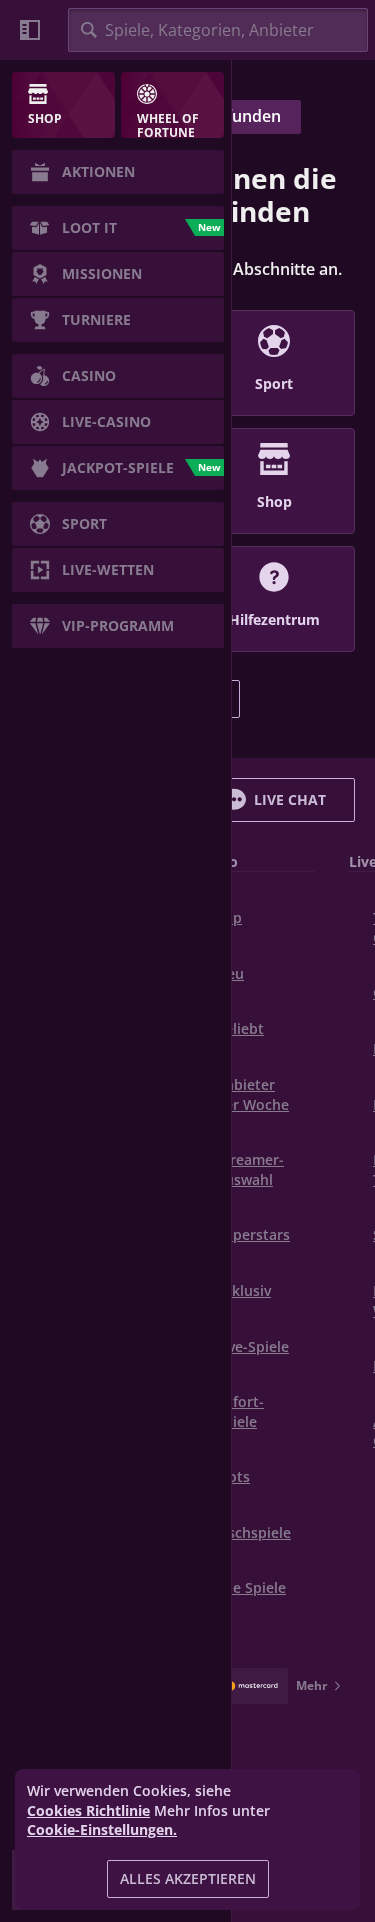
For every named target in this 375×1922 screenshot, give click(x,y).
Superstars (253, 1234)
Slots (233, 1476)
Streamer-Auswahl (250, 1169)
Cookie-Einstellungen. (102, 1830)
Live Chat (290, 799)
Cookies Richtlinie (88, 1810)
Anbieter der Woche (252, 1094)
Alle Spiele (251, 1587)
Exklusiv (243, 1290)
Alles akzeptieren (188, 1878)
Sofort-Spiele (240, 1411)
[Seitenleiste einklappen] (30, 30)
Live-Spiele (252, 1346)
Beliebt (240, 1028)
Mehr (311, 1685)
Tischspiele (253, 1532)
